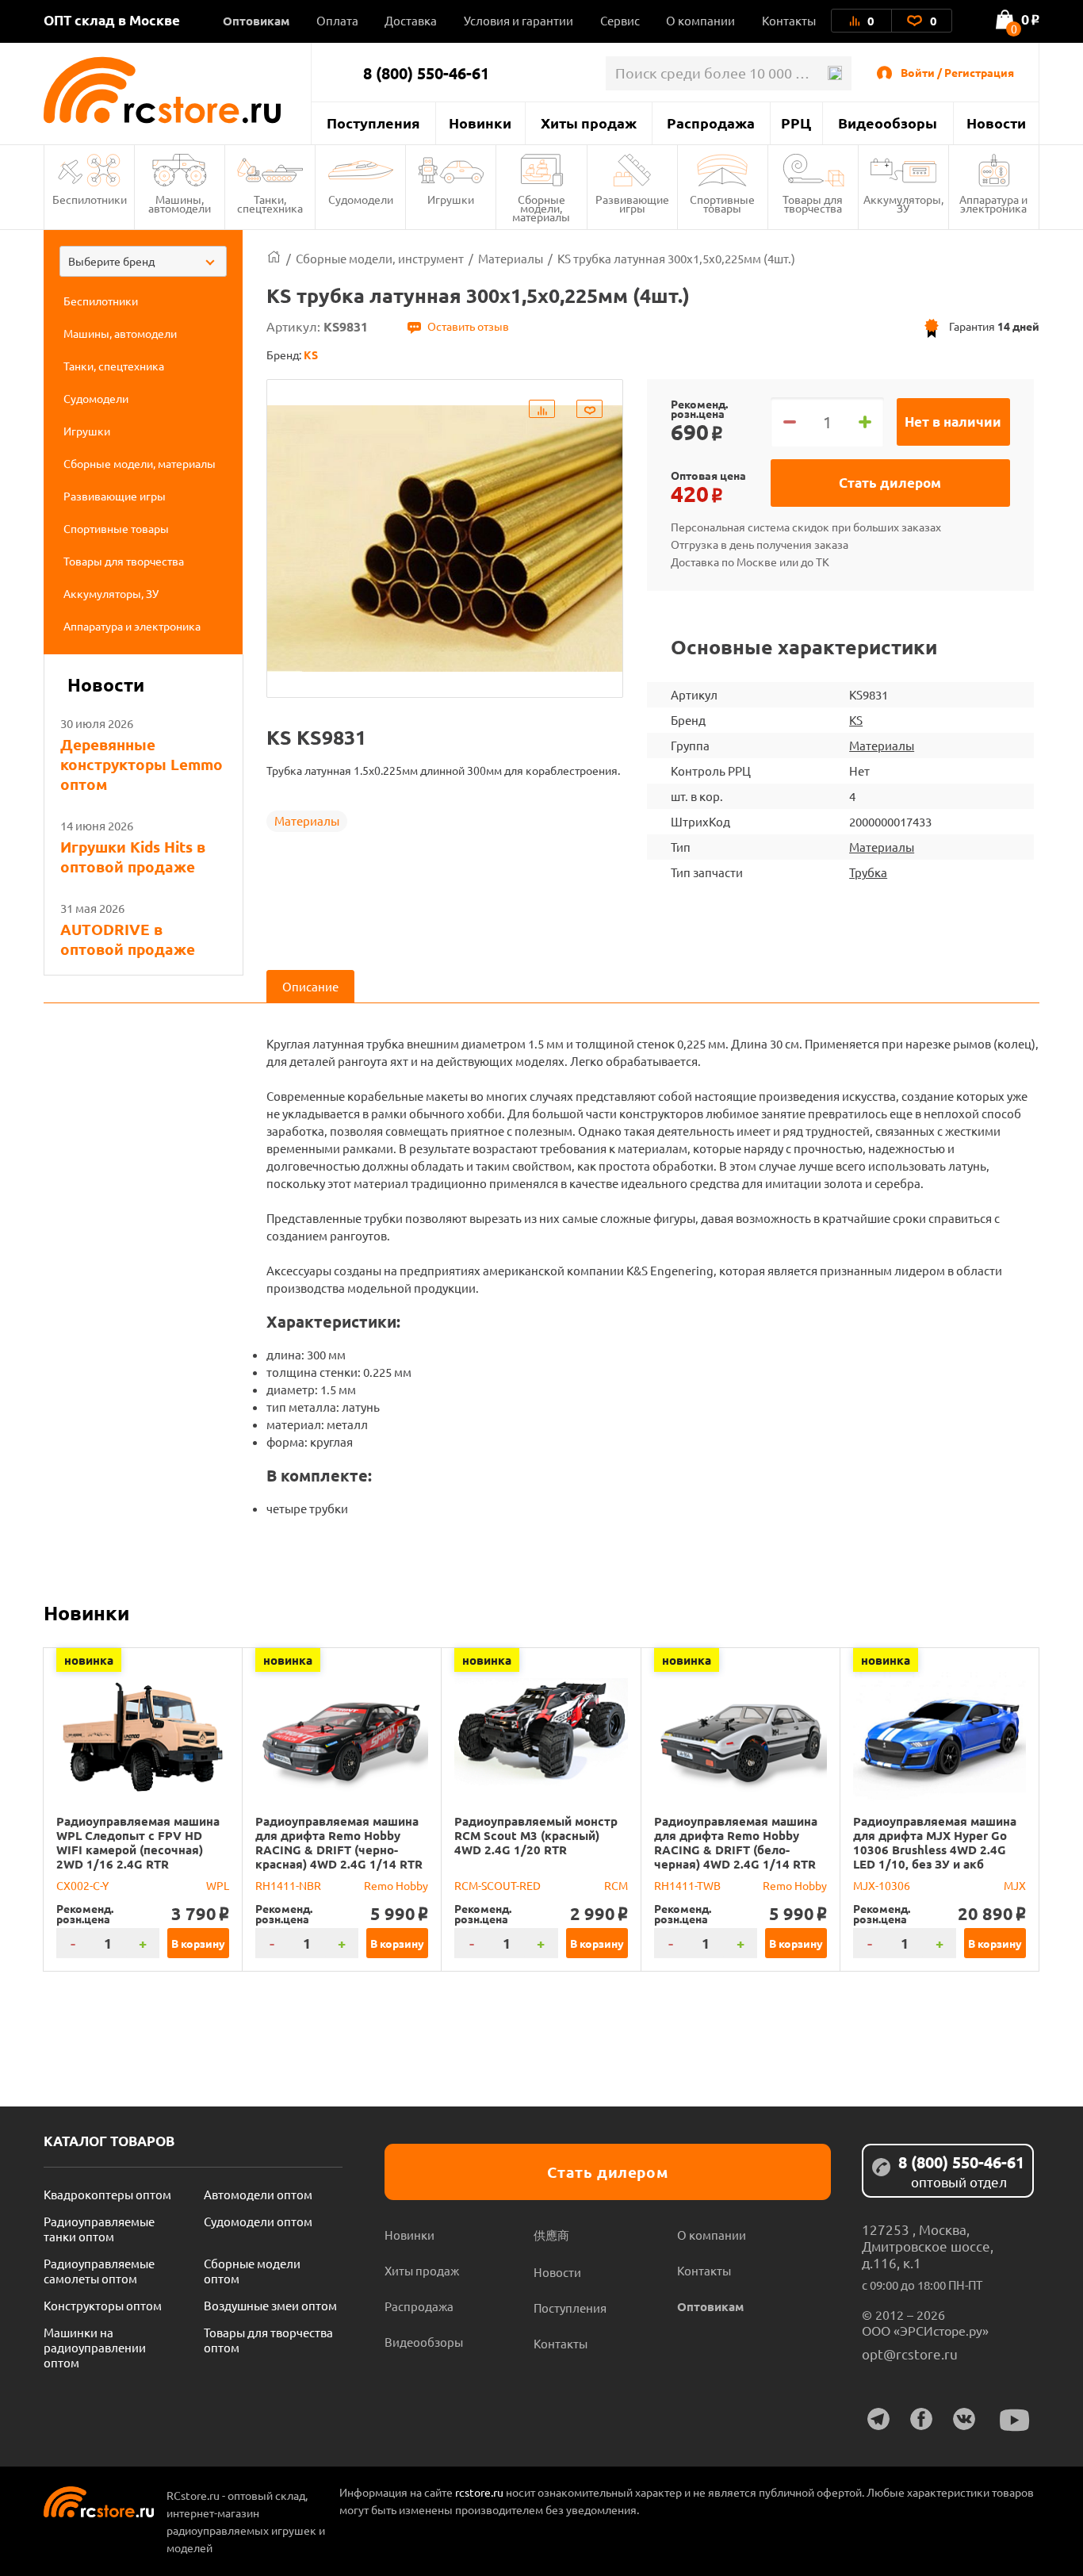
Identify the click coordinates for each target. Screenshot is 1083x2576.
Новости (996, 123)
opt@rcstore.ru (910, 2354)
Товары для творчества (813, 203)
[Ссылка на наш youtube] (1015, 2420)
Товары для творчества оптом (268, 2340)
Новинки (480, 123)
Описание (310, 986)
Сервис (620, 20)
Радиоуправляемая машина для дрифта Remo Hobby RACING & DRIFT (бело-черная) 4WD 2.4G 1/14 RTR (736, 1842)
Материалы (307, 820)
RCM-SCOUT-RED (497, 1885)
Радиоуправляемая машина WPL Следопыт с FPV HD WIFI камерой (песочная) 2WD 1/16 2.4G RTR (138, 1842)
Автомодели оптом (258, 2194)
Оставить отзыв (468, 326)
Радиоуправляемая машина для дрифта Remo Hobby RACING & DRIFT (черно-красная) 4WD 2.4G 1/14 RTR (339, 1842)
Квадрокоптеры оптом (107, 2194)
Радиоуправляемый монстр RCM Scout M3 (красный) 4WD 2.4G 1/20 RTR (536, 1835)
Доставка (411, 20)
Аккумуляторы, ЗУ (903, 203)
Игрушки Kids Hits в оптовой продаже (133, 857)
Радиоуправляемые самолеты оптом (99, 2271)
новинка (89, 1660)
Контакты (789, 20)
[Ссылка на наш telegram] (878, 2419)
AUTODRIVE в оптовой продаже (128, 939)
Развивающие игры (632, 203)
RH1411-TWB (687, 1885)
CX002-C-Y (82, 1885)
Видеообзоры (888, 123)
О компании (700, 20)
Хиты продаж (589, 123)
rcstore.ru (480, 2492)
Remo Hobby (396, 1885)
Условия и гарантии (519, 20)
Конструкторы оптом (103, 2305)
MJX (1015, 1885)
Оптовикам (256, 21)
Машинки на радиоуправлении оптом (95, 2347)
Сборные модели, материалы (541, 208)
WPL (218, 1885)
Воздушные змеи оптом (270, 2305)
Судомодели (361, 199)
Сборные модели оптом (252, 2271)
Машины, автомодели (180, 203)
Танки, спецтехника (270, 203)
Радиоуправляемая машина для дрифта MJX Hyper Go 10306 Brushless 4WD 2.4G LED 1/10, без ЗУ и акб (935, 1842)
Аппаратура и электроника (993, 203)
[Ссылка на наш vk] (964, 2419)
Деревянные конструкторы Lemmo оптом (142, 764)
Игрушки (451, 199)
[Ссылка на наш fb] (921, 2419)
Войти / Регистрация (957, 72)
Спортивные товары (722, 203)
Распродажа (711, 123)
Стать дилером (890, 483)
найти (834, 73)
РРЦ (796, 123)
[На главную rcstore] (177, 90)
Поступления (373, 123)
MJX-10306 (882, 1885)
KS (856, 720)
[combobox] (143, 261)
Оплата (337, 20)
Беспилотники (90, 199)
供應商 (551, 2235)
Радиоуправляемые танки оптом (99, 2229)
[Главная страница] (274, 258)
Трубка (868, 872)
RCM (616, 1885)
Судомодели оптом (258, 2221)
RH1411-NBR (288, 1885)
